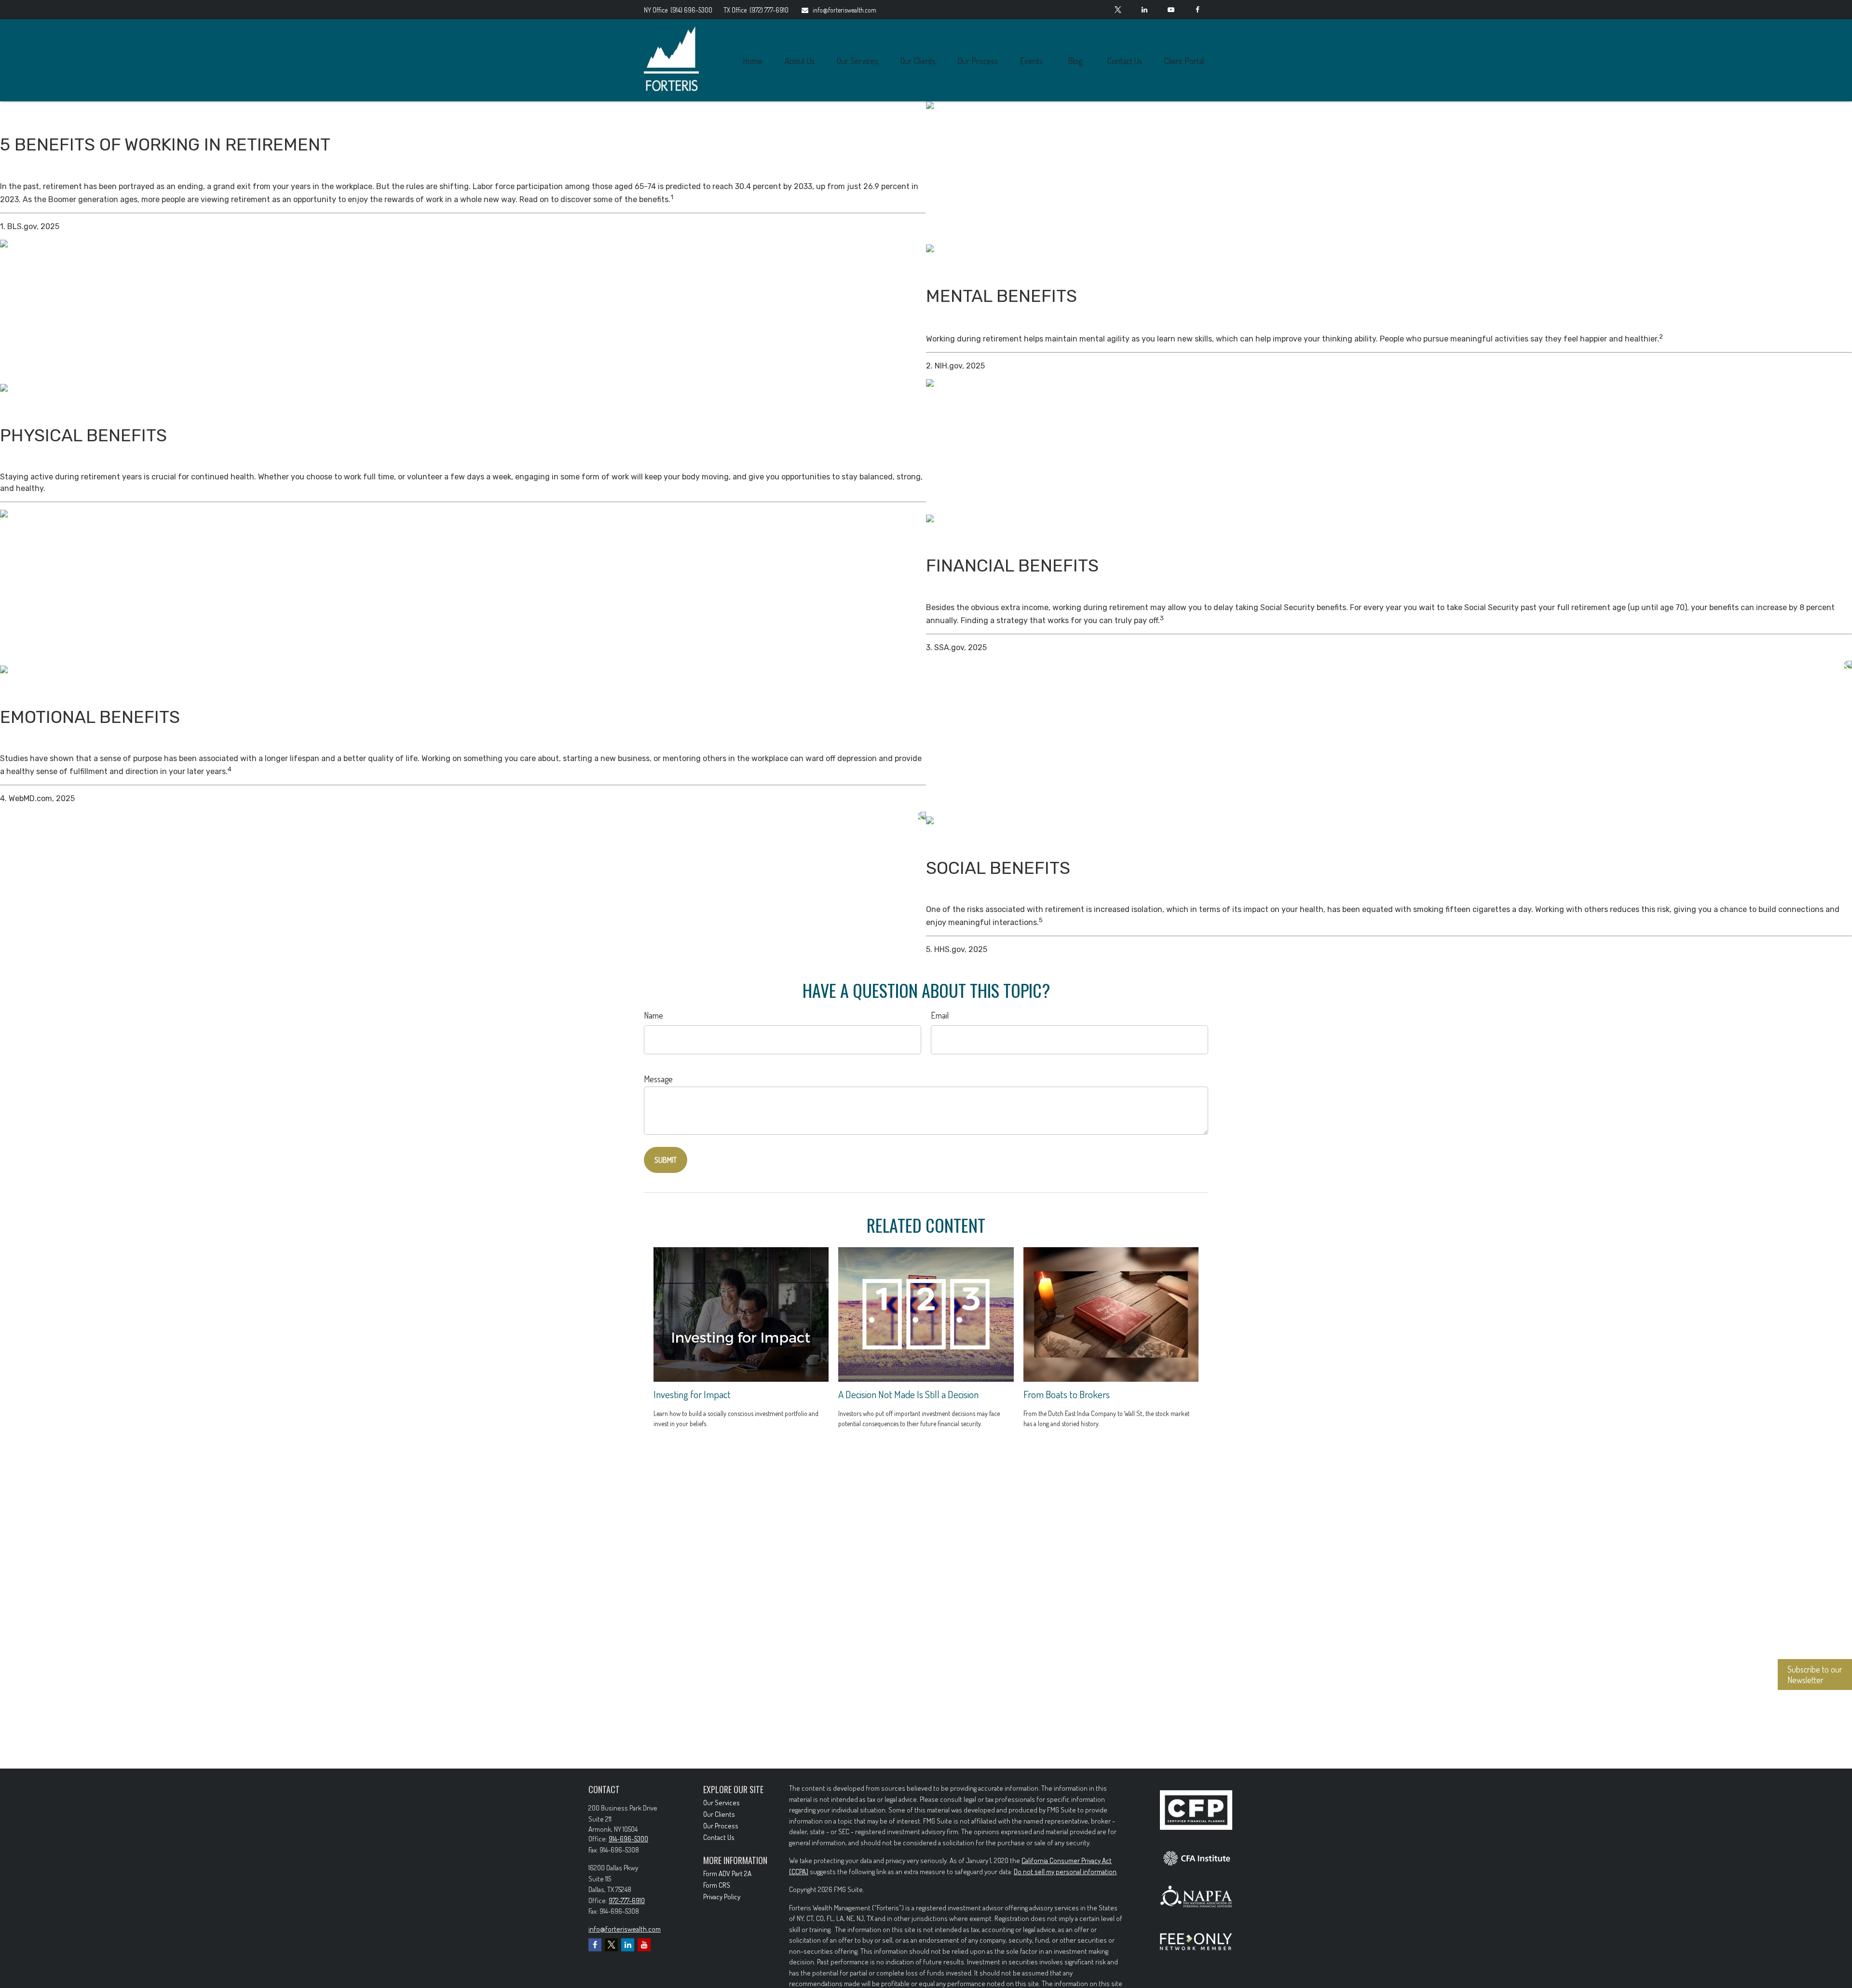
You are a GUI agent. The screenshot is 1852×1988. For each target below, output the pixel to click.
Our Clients (719, 1814)
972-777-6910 (627, 1900)
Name (654, 1015)
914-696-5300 (628, 1839)
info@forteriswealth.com (844, 10)
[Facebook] (1197, 10)
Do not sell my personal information (1065, 1872)
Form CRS (717, 1885)
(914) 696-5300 (679, 10)
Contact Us (719, 1837)
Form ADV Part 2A (727, 1873)
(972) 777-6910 (756, 10)
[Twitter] (1118, 10)
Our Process (721, 1826)
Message (658, 1079)
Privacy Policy (722, 1897)
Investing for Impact (692, 1394)
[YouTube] (1171, 10)
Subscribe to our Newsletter (1815, 1675)
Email (940, 1015)
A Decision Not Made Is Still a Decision (908, 1394)
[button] (752, 61)
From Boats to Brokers (1067, 1394)
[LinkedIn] (1144, 10)
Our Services (722, 1803)
